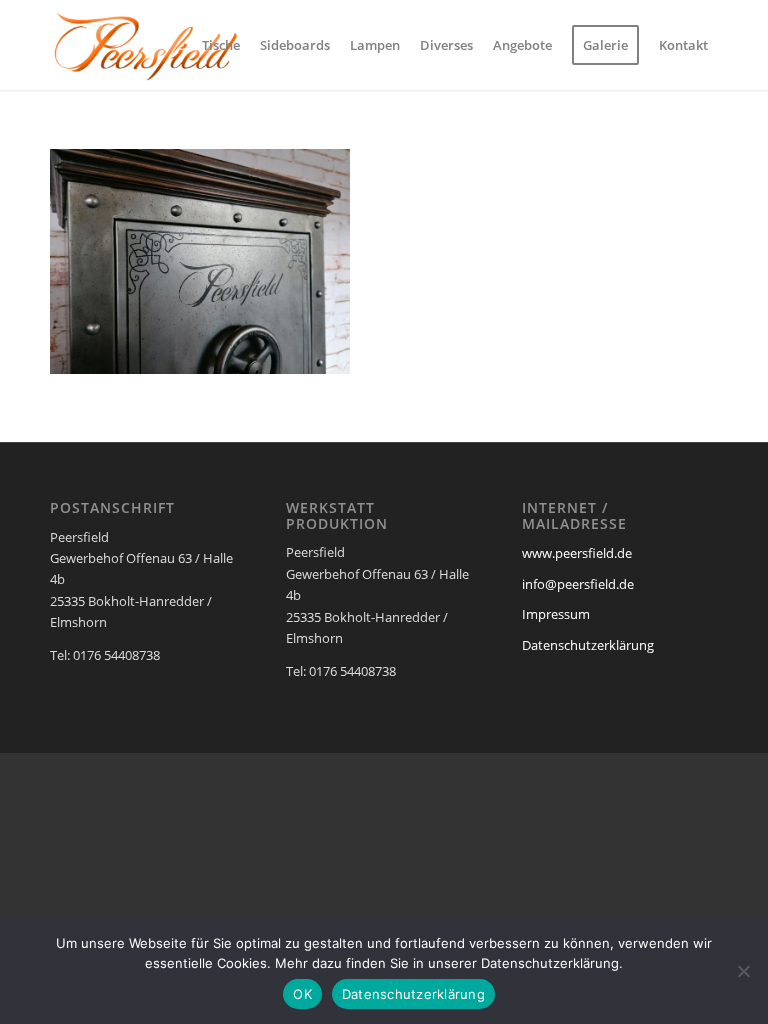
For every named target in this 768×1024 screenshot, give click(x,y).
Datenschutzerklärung (588, 645)
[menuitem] (221, 45)
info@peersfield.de (578, 584)
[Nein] (743, 971)
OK (302, 994)
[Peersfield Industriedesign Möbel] (145, 45)
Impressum (556, 614)
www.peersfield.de (577, 553)
